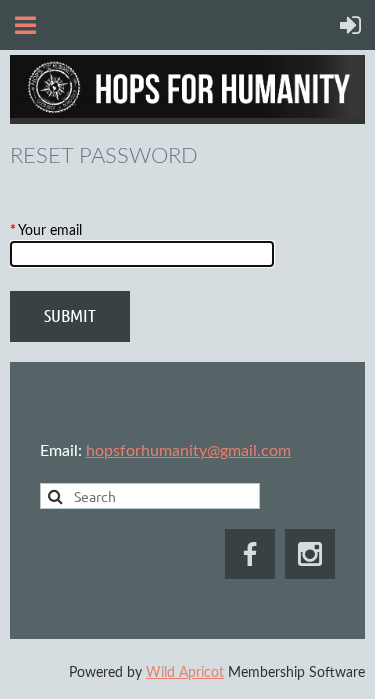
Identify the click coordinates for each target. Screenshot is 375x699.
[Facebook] (250, 554)
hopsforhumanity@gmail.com (188, 451)
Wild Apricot (185, 673)
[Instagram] (310, 554)
